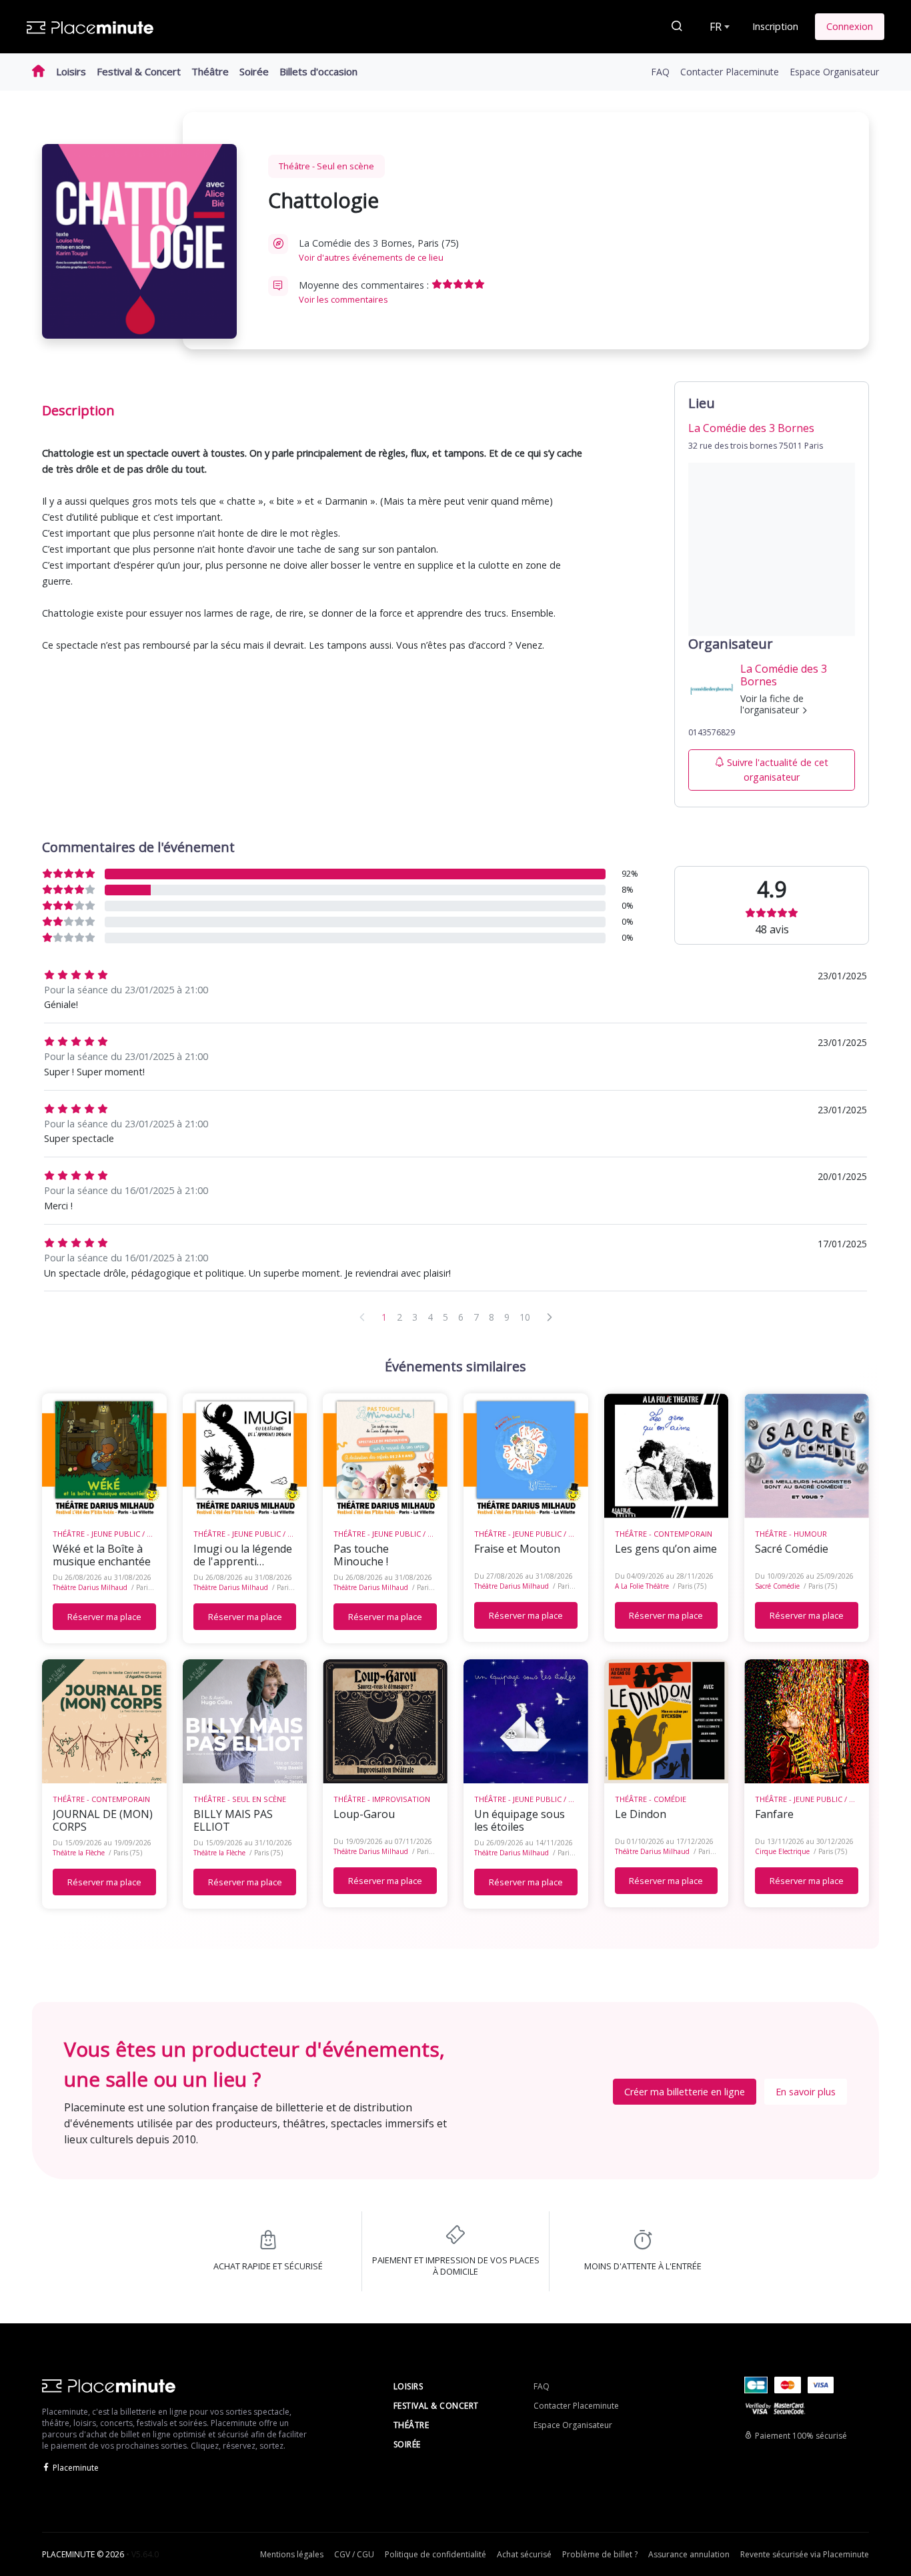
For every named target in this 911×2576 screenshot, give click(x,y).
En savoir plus (806, 2092)
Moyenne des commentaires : (365, 292)
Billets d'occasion (318, 71)
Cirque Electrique (782, 1851)
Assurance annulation (689, 2554)
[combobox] (718, 27)
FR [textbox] (716, 27)
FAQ (660, 72)
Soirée (254, 71)
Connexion (850, 26)
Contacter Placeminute (730, 72)
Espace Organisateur (834, 72)
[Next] (550, 1317)
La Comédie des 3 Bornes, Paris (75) (379, 250)
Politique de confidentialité (435, 2554)
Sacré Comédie (777, 1586)
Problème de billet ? (600, 2554)
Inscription (775, 26)
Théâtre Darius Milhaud (90, 1587)
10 (525, 1317)
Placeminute (76, 2468)
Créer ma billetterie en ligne (685, 2092)
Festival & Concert (139, 71)
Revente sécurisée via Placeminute (805, 2554)
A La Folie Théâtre (642, 1586)
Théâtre (210, 71)
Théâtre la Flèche (79, 1853)
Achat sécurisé (524, 2554)
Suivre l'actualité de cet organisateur (778, 770)
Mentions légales (292, 2554)
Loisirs (71, 71)
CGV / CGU (354, 2554)
